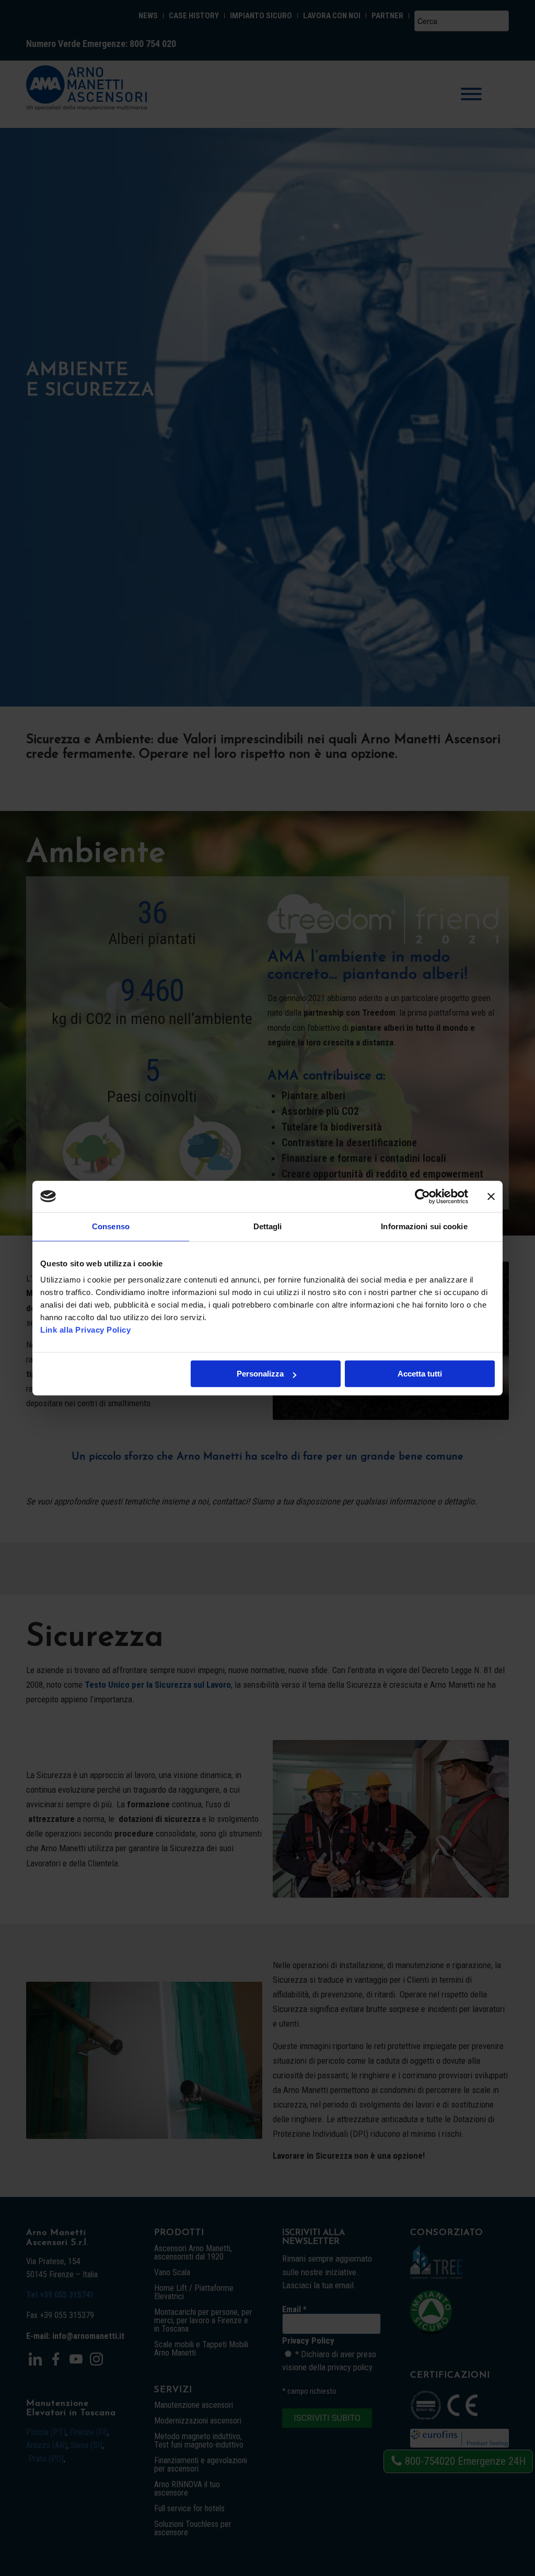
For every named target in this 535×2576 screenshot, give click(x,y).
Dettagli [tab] (268, 1226)
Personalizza (260, 1374)
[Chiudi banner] (491, 1196)
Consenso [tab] (111, 1226)
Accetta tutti (420, 1374)
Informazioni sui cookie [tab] (424, 1226)
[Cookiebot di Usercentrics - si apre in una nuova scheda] (422, 1196)
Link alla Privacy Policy (85, 1330)
